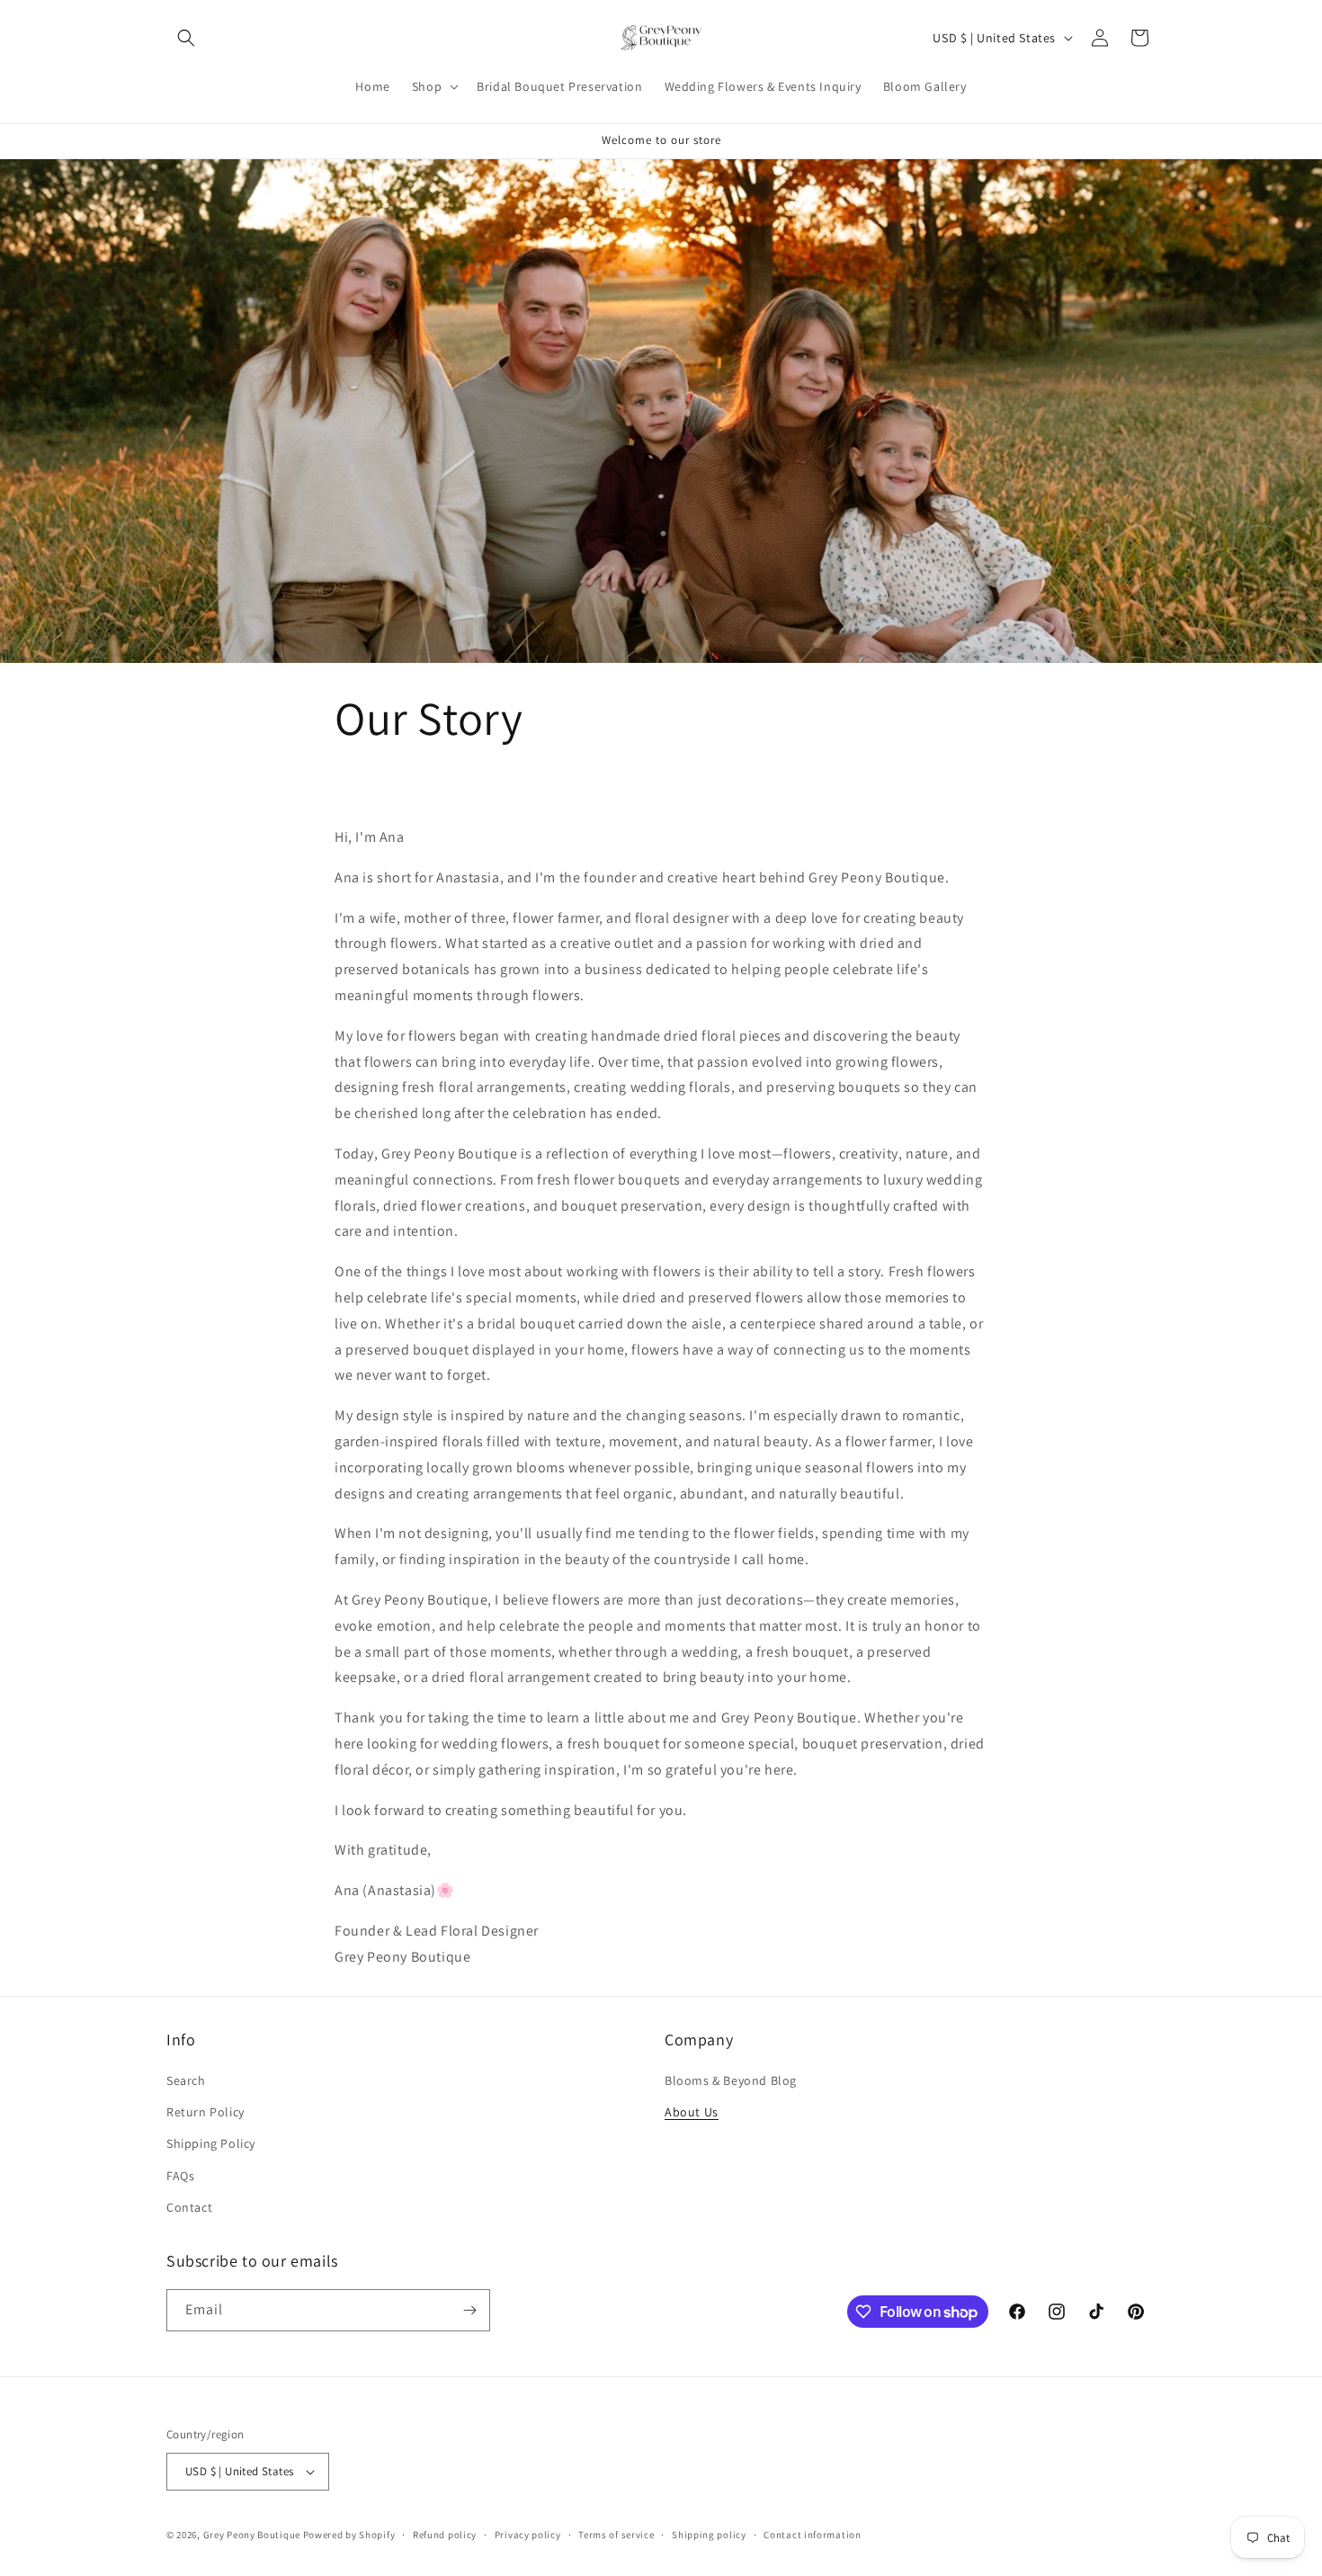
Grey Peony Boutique (252, 2535)
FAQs (180, 2176)
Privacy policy (528, 2535)
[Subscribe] (469, 2310)
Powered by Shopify (349, 2535)
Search (186, 2080)
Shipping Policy (211, 2143)
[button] (186, 38)
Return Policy (205, 2112)
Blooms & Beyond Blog (731, 2080)
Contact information (812, 2535)
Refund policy (445, 2535)
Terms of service (616, 2535)
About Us (692, 2112)
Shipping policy (709, 2535)
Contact (189, 2207)
